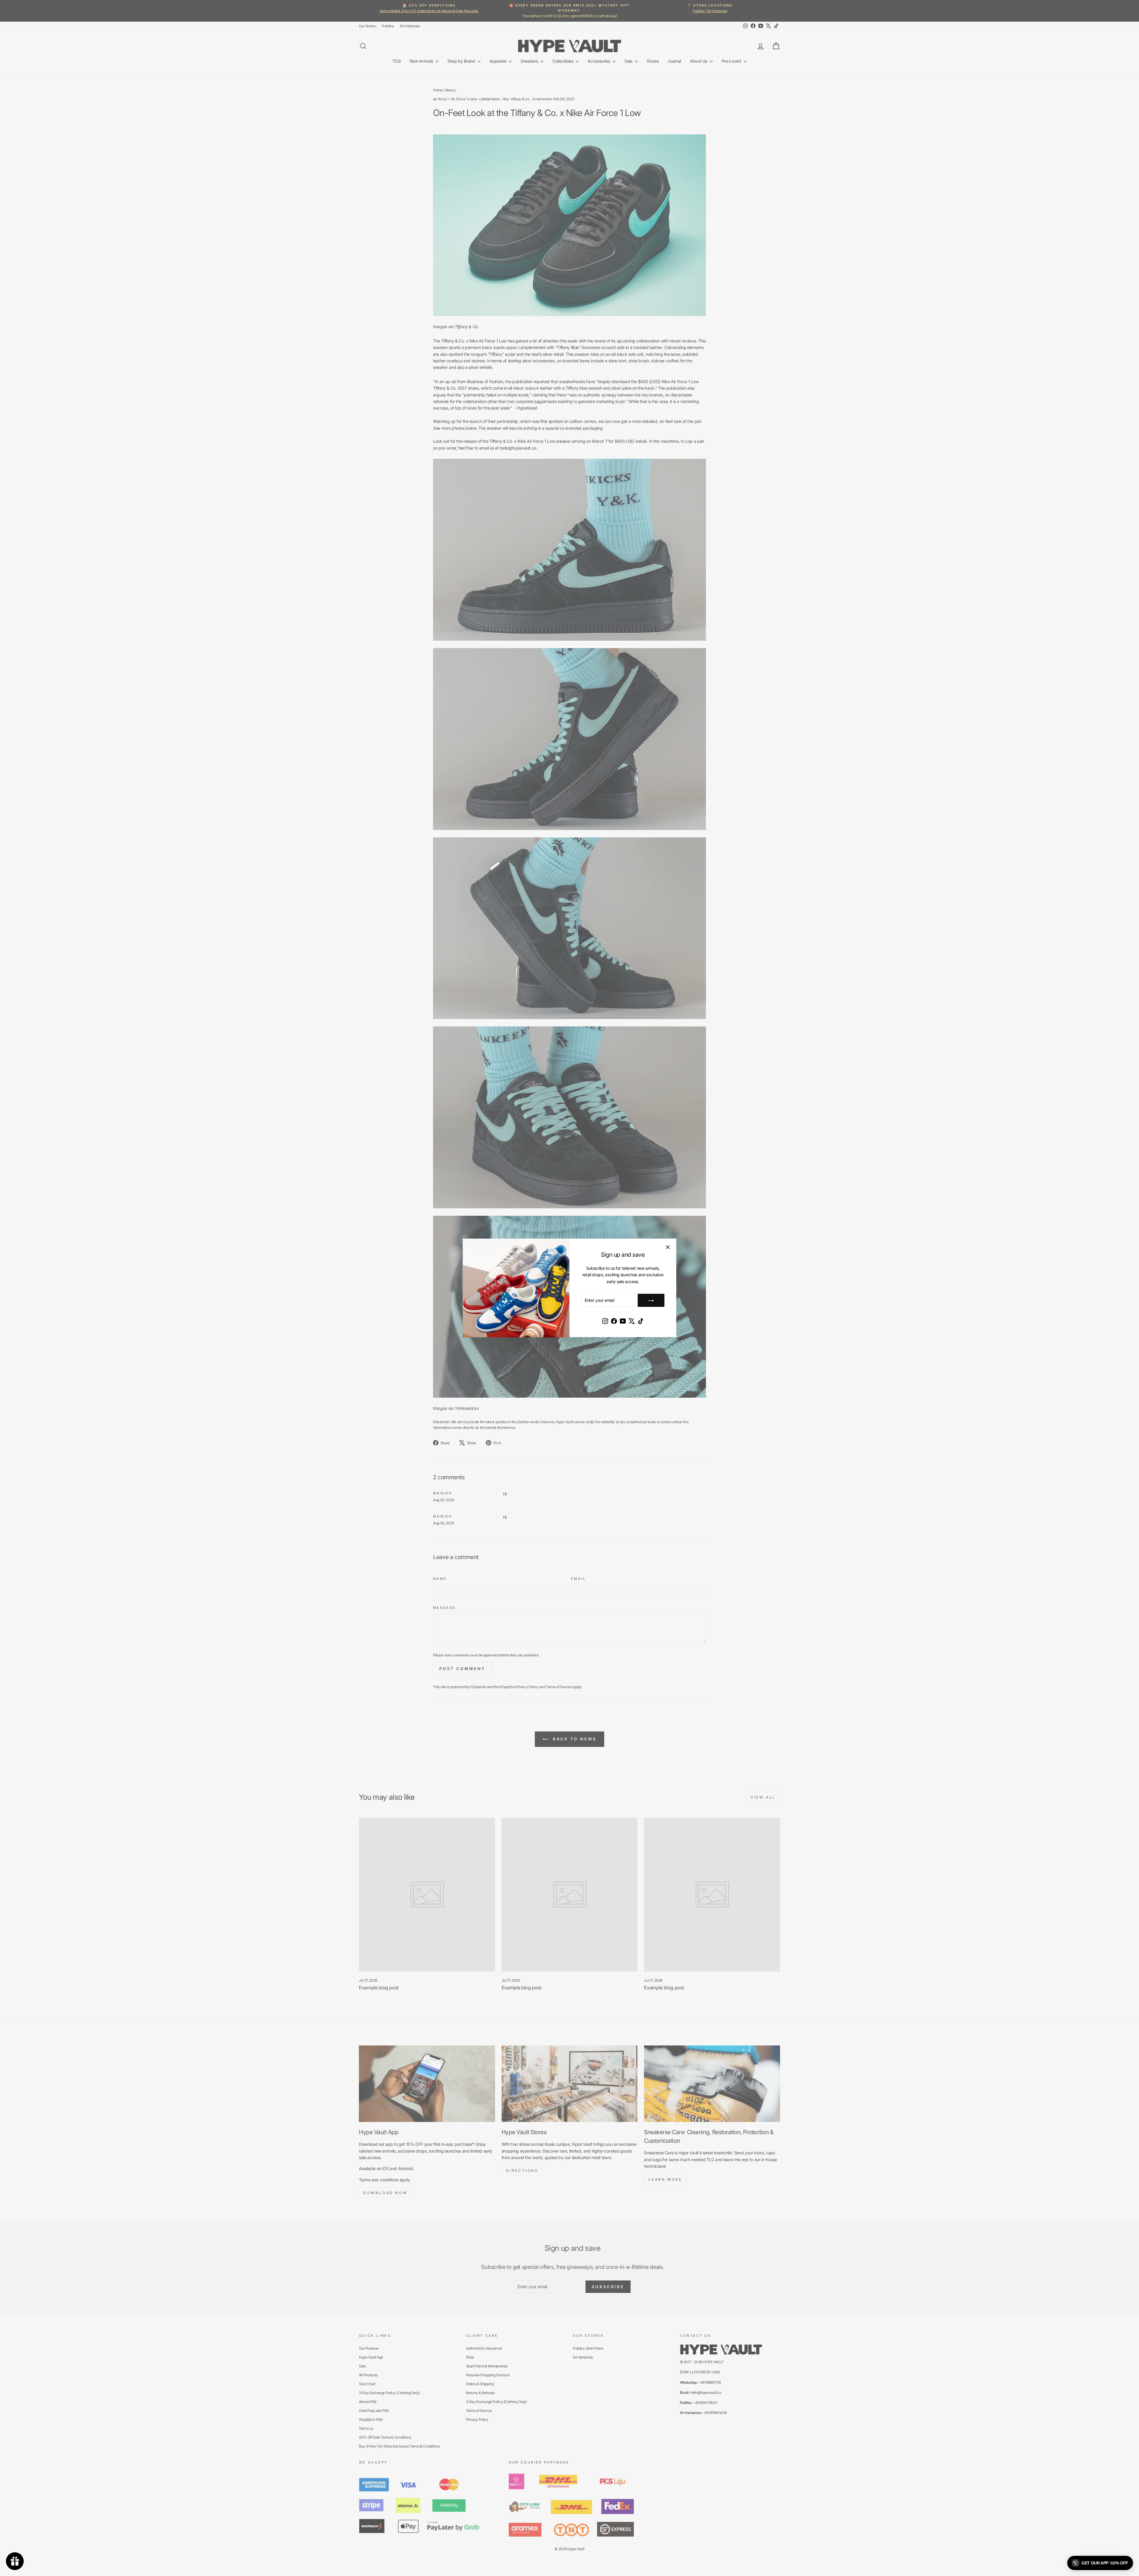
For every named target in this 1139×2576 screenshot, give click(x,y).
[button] (1100, 2563)
